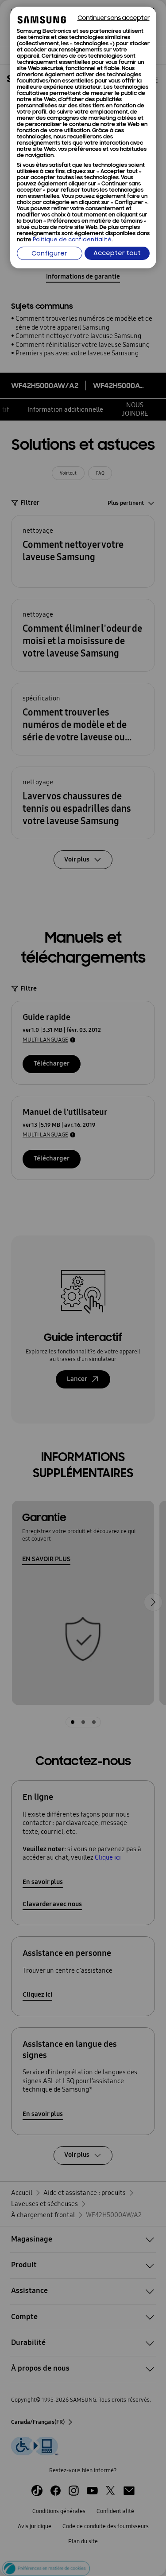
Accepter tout (117, 254)
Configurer (49, 254)
